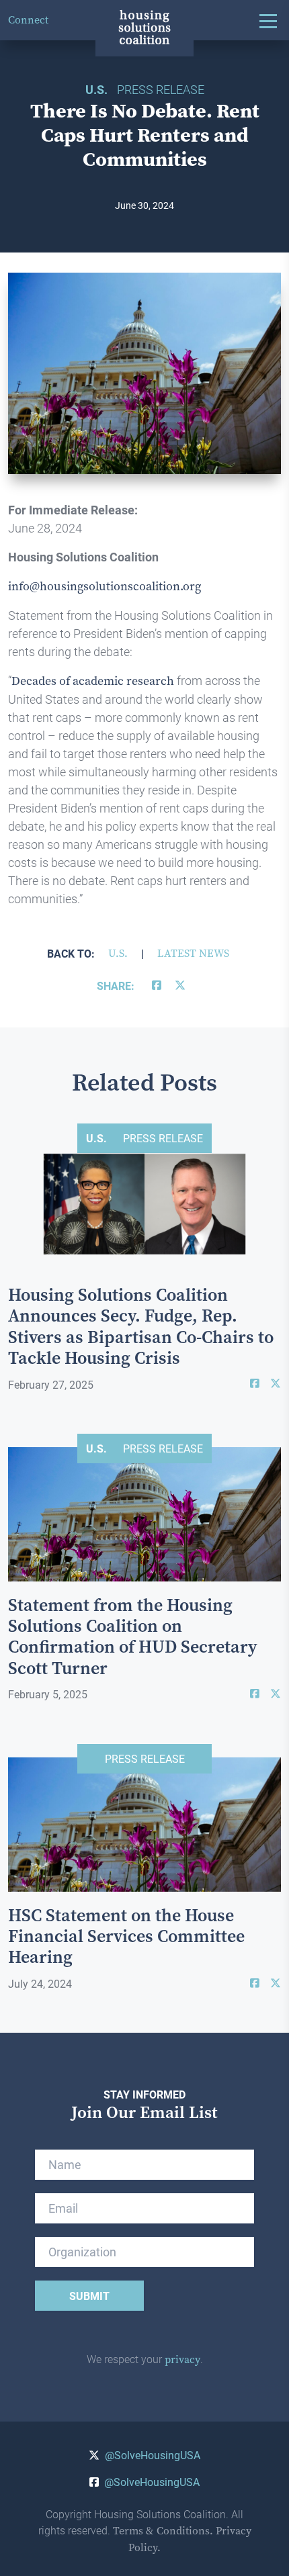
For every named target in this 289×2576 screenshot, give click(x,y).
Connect (28, 20)
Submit (89, 2296)
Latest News (193, 953)
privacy (182, 2359)
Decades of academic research (93, 681)
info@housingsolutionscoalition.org (105, 586)
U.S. (118, 953)
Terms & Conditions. (163, 2531)
